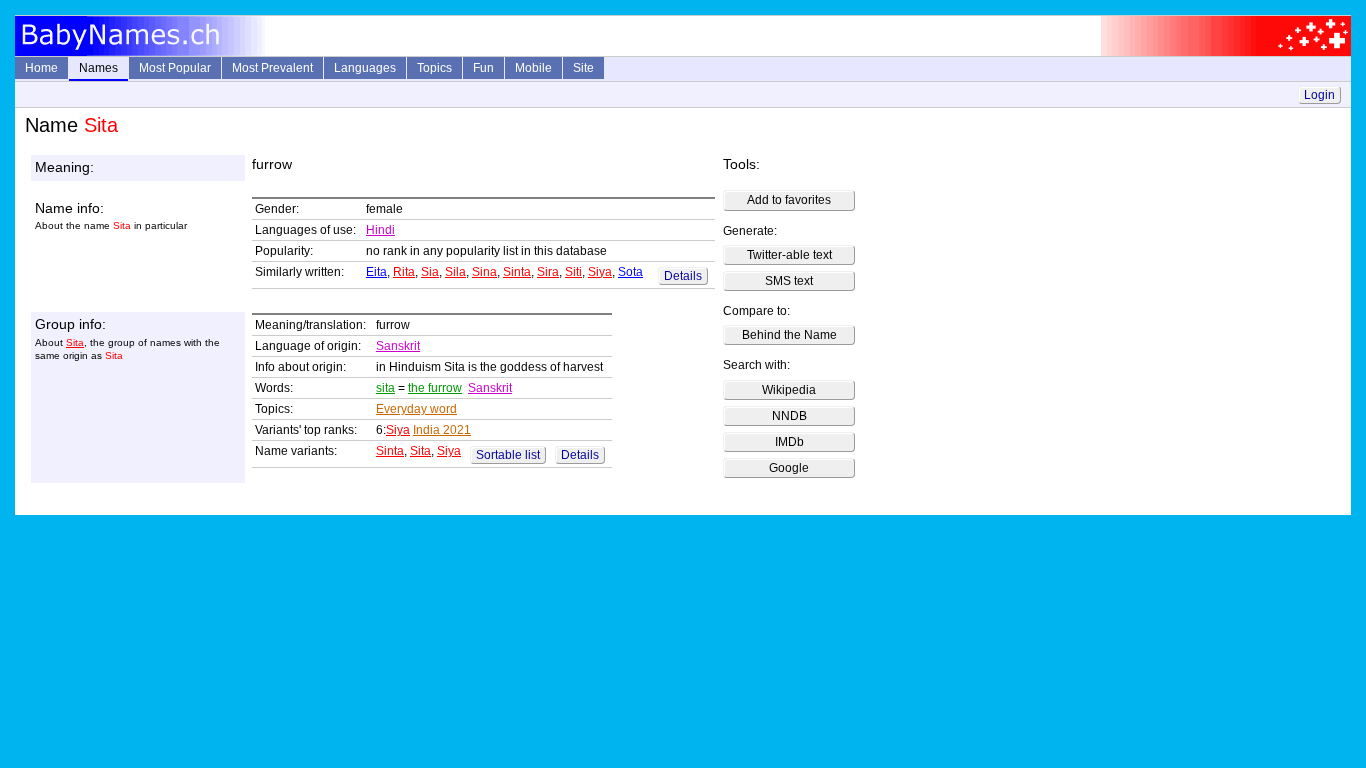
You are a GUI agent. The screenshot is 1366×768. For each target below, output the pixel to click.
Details (683, 276)
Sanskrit (398, 346)
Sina (484, 272)
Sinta (517, 272)
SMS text (789, 281)
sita (385, 388)
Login (1319, 95)
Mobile (533, 68)
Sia (430, 272)
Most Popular (175, 68)
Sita (75, 342)
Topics (434, 68)
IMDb (789, 442)
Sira (548, 272)
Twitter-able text (789, 255)
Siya (600, 272)
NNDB (789, 416)
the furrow (435, 388)
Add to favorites (789, 200)
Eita (376, 272)
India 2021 (442, 430)
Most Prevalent (272, 68)
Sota (630, 272)
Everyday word (416, 409)
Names (98, 68)
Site (583, 68)
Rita (404, 272)
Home (41, 68)
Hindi (380, 230)
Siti (573, 272)
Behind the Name (789, 335)
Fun (483, 68)
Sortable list (508, 455)
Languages (365, 68)
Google (789, 468)
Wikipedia (789, 390)
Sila (455, 272)
